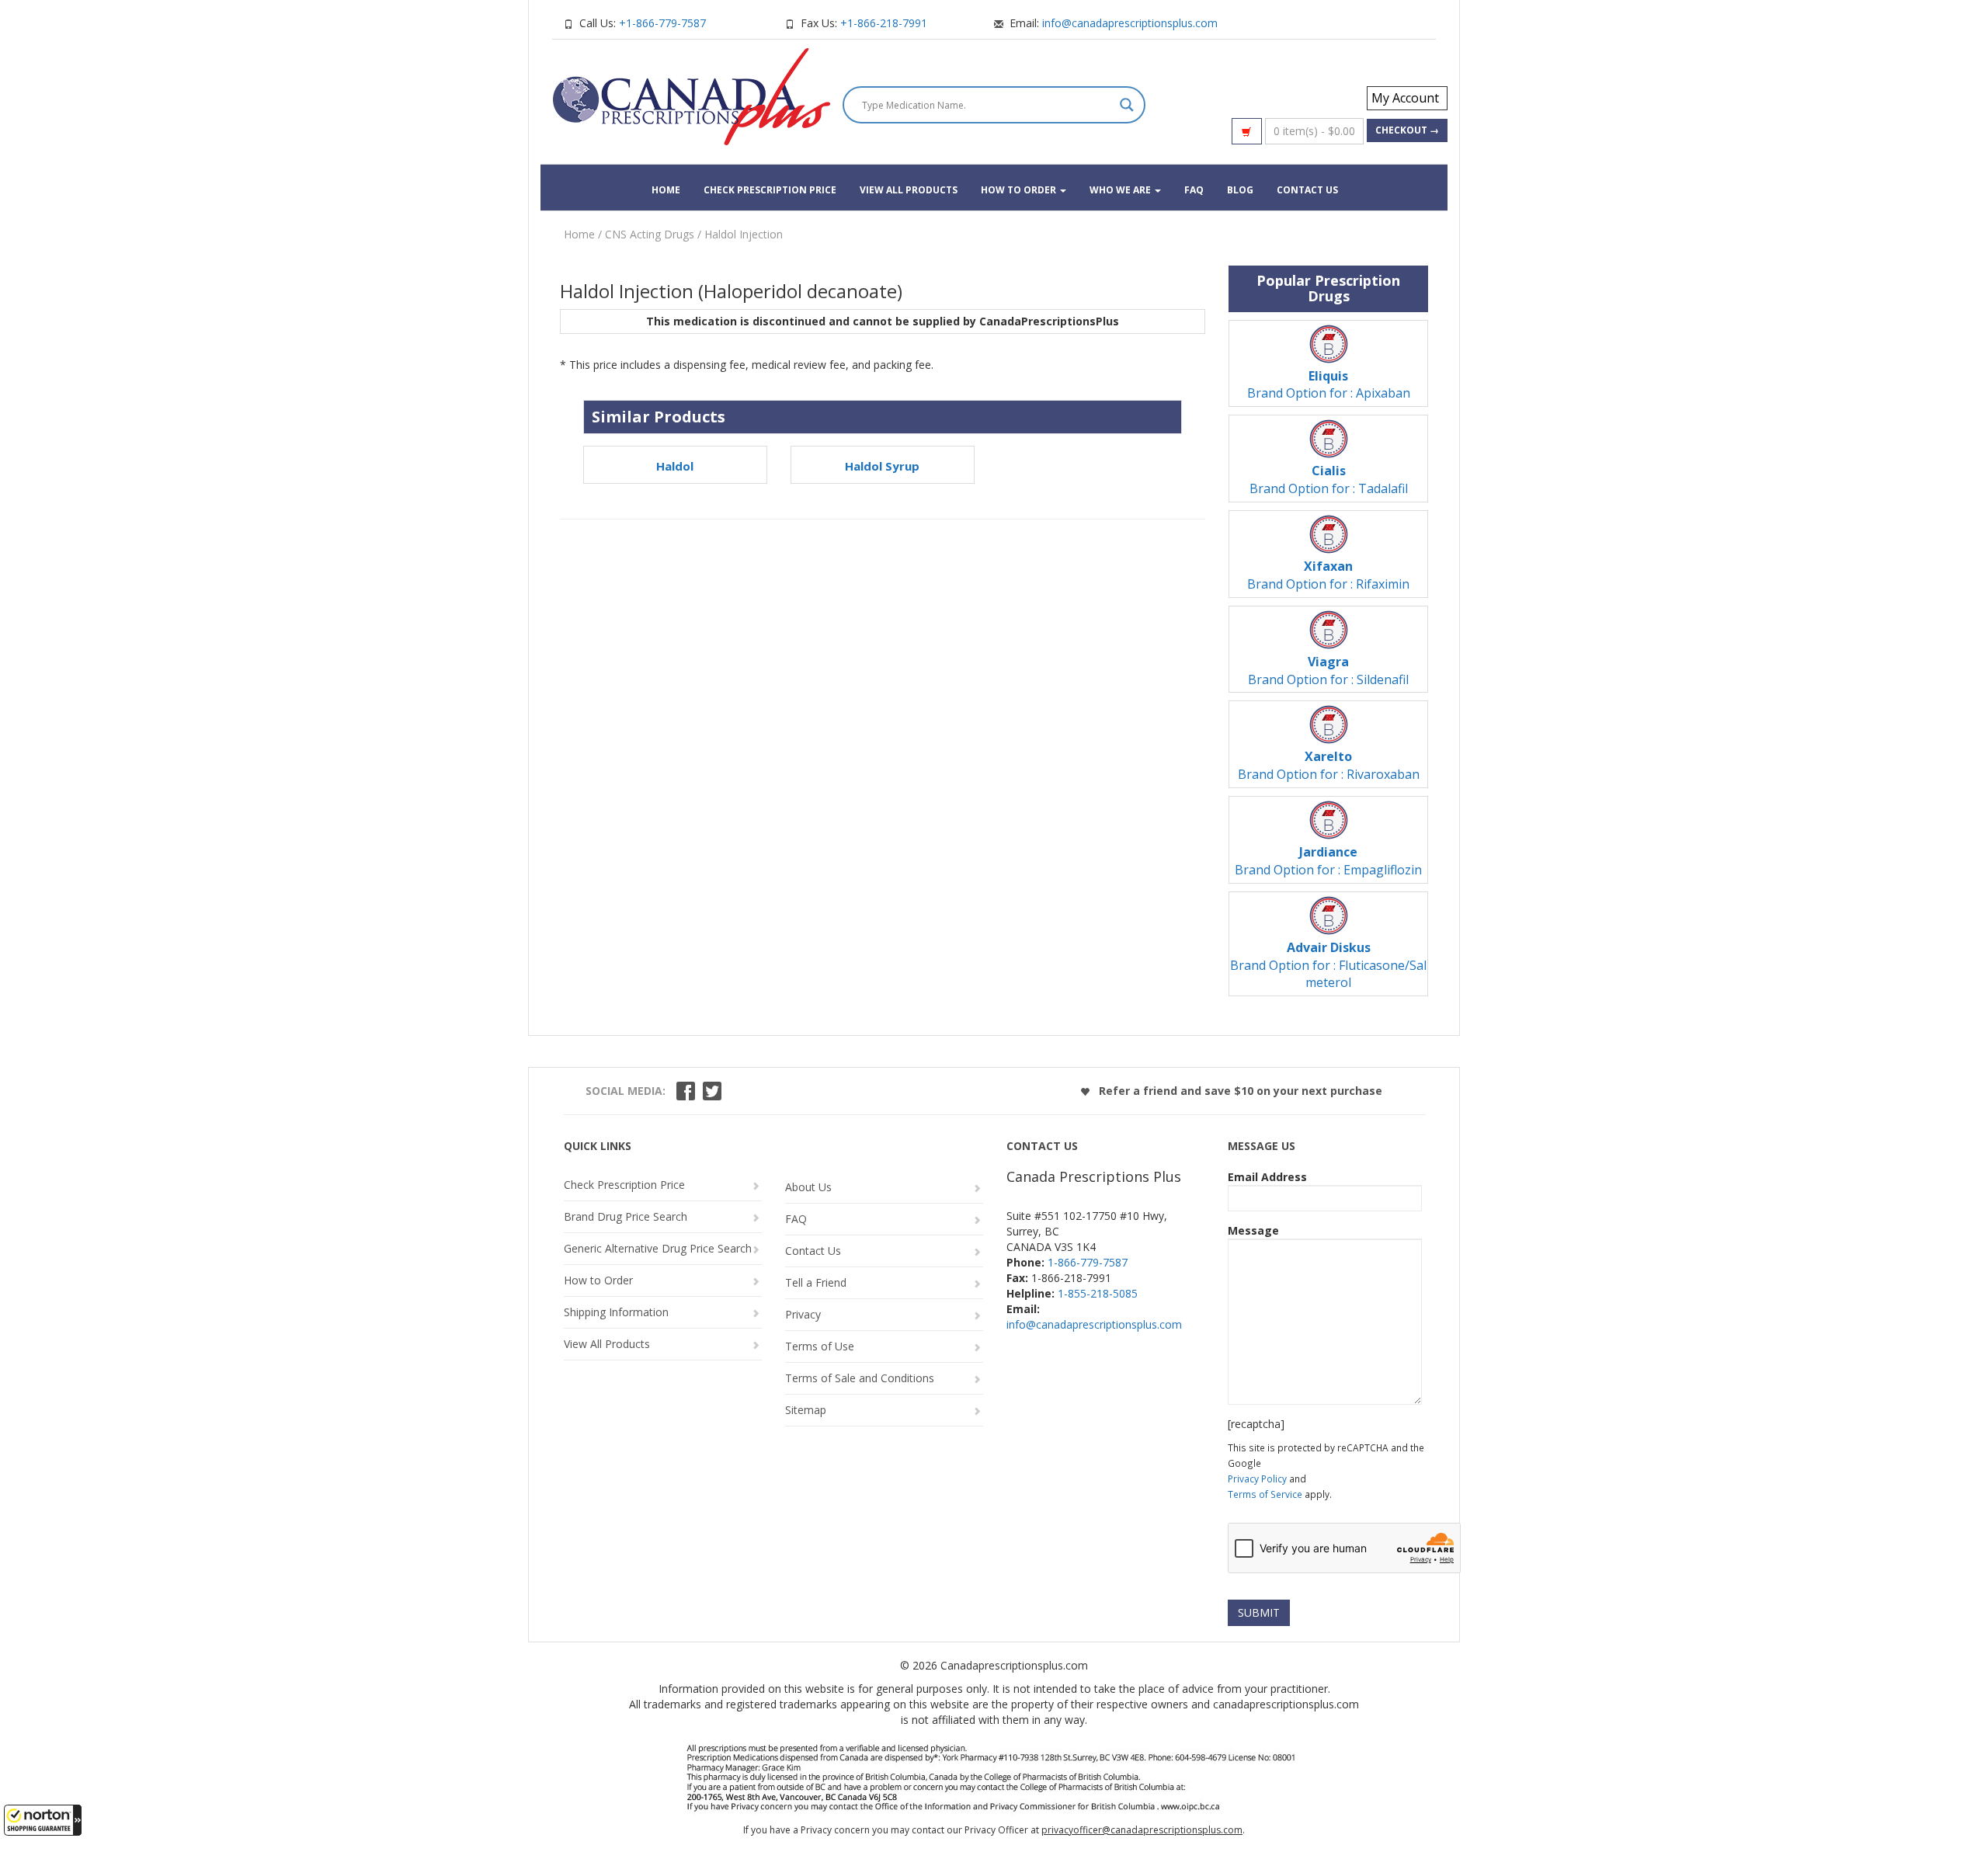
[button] (43, 1820)
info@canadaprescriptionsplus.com (1130, 23)
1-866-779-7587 (1088, 1262)
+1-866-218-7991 (884, 23)
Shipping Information (616, 1312)
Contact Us (1307, 190)
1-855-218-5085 (1098, 1293)
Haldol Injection (744, 234)
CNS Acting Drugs (650, 234)
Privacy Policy (1257, 1479)
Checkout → (1407, 130)
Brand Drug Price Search (626, 1216)
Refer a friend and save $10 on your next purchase (1239, 1091)
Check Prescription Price (770, 190)
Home (666, 190)
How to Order (1020, 190)
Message (1253, 1230)
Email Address (1267, 1177)
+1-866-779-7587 (662, 23)
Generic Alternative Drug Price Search (658, 1248)
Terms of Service (1265, 1494)
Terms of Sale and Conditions (860, 1378)
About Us (808, 1187)
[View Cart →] (1247, 131)
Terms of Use (820, 1346)
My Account (1405, 98)
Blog (1240, 190)
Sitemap (806, 1410)
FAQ (1194, 190)
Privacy (803, 1314)
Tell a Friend (816, 1282)
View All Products (909, 190)
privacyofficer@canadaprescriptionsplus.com (1142, 1830)
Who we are (1121, 190)
